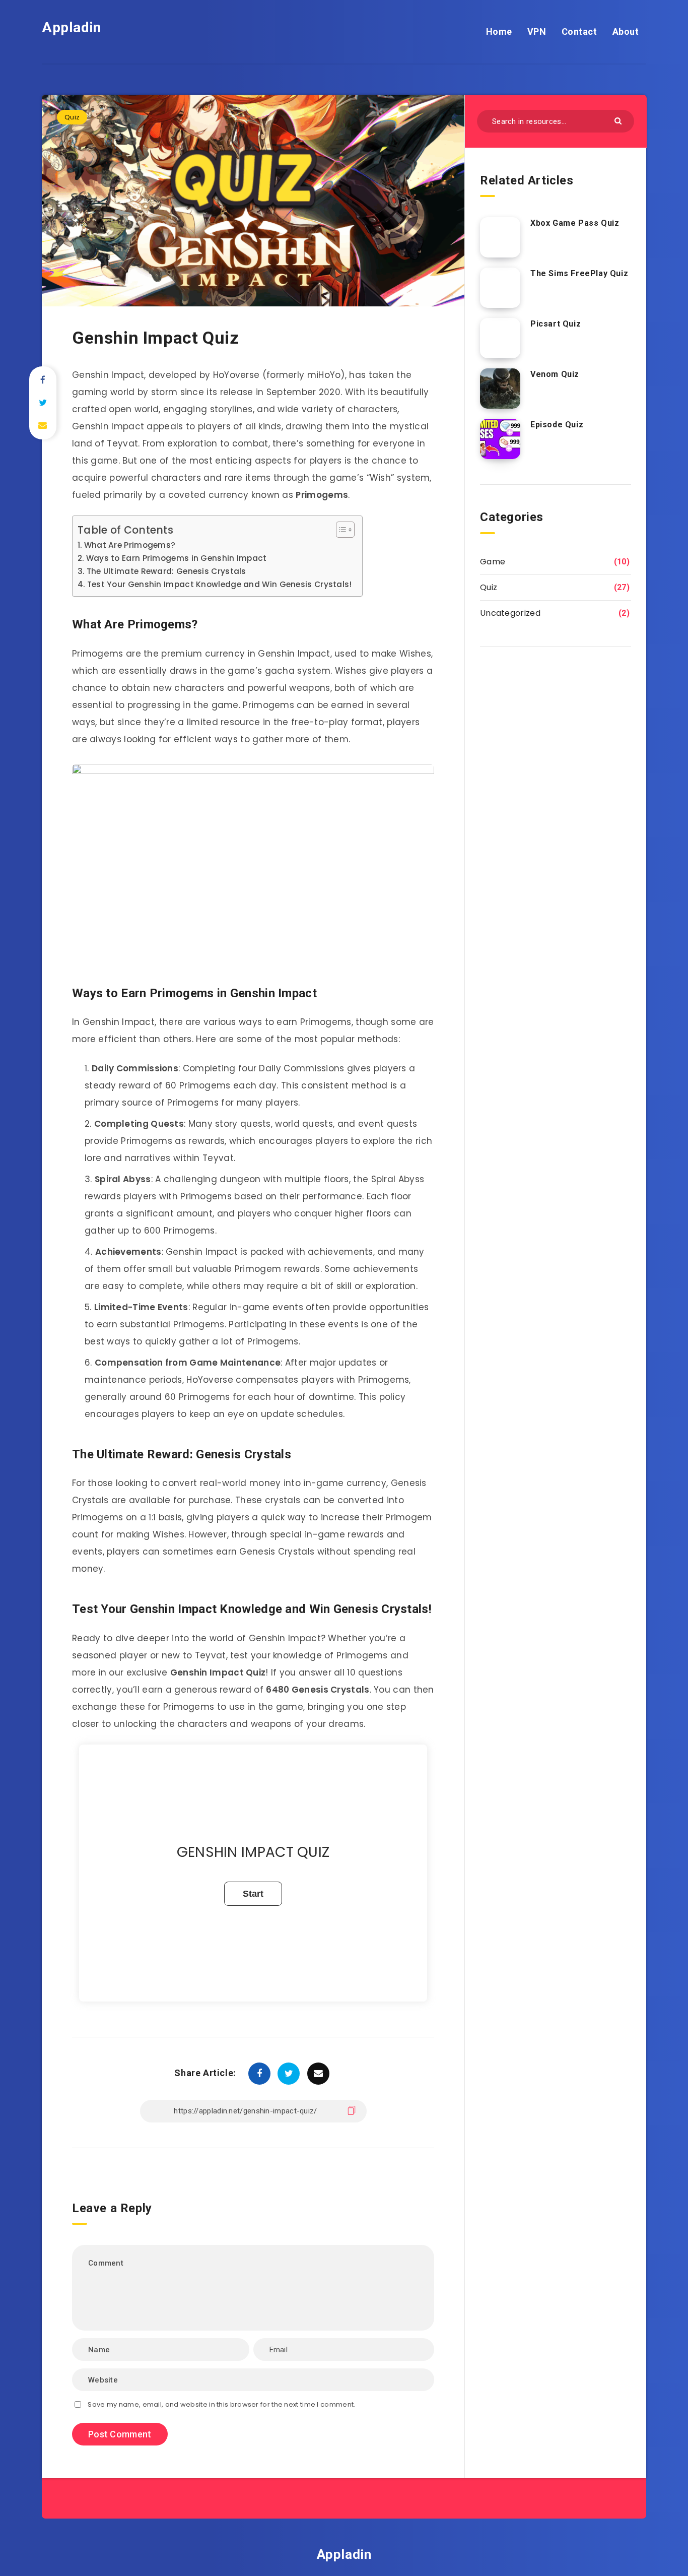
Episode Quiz (557, 425)
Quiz (72, 117)
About (626, 31)
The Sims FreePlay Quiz (579, 273)
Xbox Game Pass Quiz (575, 223)
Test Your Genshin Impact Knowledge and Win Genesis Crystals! (220, 584)
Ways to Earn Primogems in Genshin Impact (177, 558)
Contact (579, 31)
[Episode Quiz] (500, 439)
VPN (537, 31)
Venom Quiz (555, 374)
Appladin (72, 27)
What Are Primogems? (130, 545)
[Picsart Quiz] (500, 338)
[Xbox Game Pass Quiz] (500, 237)
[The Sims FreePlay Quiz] (500, 288)
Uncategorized (510, 613)
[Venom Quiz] (500, 389)
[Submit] (619, 120)
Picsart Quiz (556, 324)
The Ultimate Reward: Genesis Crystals (166, 571)
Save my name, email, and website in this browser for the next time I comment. (221, 2404)
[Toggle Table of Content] (340, 530)
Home (499, 31)
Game (493, 562)
